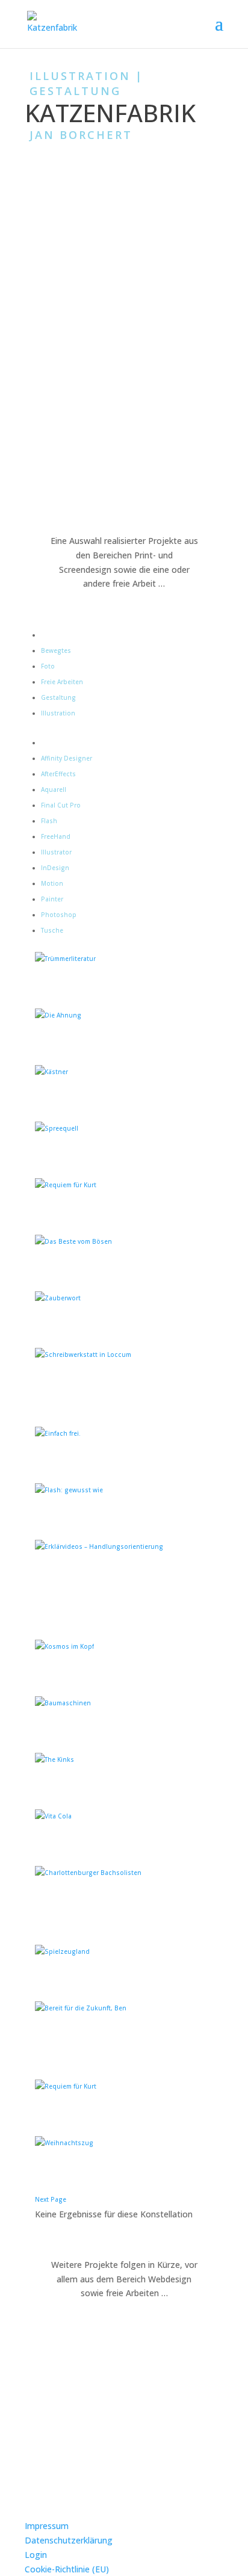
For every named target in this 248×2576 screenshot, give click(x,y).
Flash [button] (49, 821)
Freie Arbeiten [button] (62, 682)
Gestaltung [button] (58, 697)
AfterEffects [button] (58, 774)
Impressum (47, 2526)
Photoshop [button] (59, 915)
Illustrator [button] (56, 852)
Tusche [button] (52, 930)
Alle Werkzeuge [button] (64, 743)
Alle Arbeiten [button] (60, 635)
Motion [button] (52, 883)
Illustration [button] (58, 713)
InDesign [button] (55, 868)
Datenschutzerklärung (69, 2540)
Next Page (51, 2199)
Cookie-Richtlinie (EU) (67, 2569)
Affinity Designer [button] (67, 758)
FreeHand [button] (56, 836)
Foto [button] (48, 666)
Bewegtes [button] (56, 650)
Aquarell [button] (54, 789)
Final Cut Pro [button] (61, 805)
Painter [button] (52, 899)
